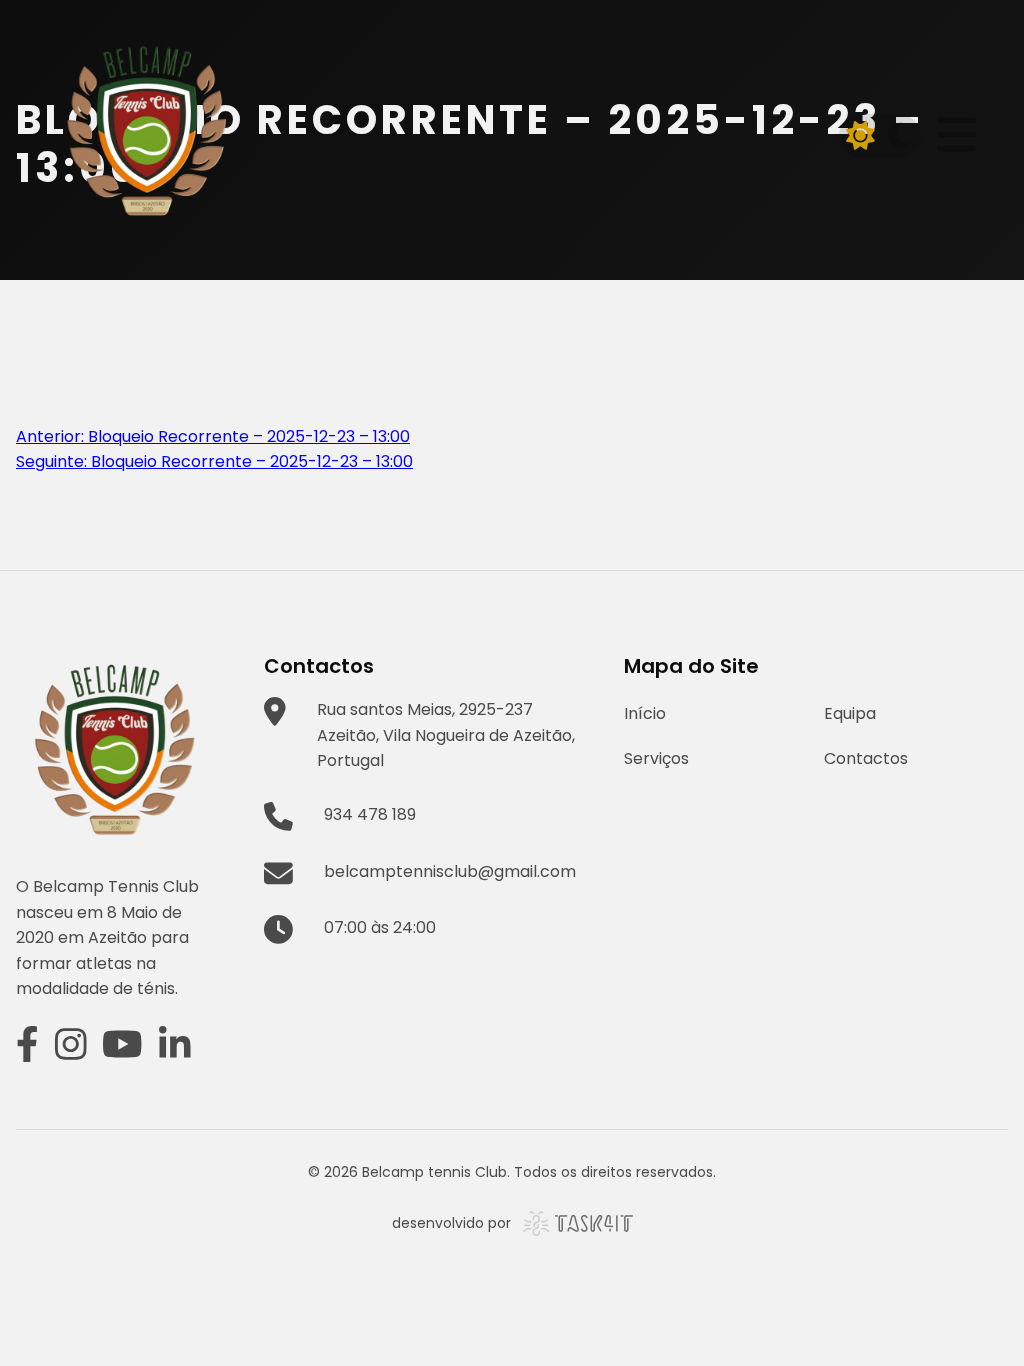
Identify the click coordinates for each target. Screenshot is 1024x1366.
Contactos (866, 758)
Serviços (656, 758)
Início (645, 713)
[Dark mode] (899, 136)
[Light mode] (861, 136)
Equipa (850, 713)
